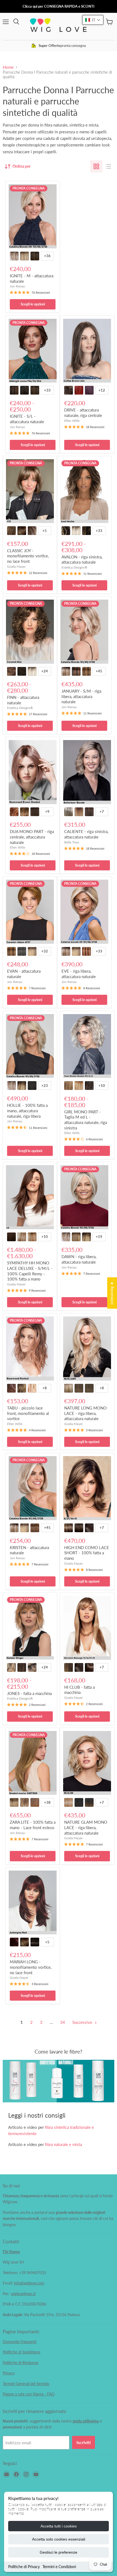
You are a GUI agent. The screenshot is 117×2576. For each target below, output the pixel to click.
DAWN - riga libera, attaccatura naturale (79, 1259)
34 (63, 2022)
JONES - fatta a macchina (29, 1693)
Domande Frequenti (20, 2342)
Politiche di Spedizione (21, 2352)
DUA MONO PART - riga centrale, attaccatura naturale (32, 837)
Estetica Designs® (74, 567)
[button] (93, 20)
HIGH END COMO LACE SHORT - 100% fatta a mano (87, 1553)
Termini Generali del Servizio (26, 2384)
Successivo (83, 2022)
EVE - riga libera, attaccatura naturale (79, 974)
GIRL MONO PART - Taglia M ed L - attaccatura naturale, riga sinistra (86, 1120)
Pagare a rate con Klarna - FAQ (29, 2394)
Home (8, 67)
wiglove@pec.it (23, 2294)
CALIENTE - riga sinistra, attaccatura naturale (86, 834)
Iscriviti (84, 2442)
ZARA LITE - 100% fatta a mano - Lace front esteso (33, 1825)
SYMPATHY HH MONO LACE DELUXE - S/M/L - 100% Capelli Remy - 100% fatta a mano (30, 1271)
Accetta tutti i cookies (59, 2526)
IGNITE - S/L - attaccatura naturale (27, 419)
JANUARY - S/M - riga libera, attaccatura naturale (81, 696)
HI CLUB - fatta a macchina (79, 1690)
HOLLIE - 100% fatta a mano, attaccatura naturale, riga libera (27, 1110)
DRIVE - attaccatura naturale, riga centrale (83, 413)
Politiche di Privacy (24, 2567)
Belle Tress (72, 842)
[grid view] (96, 166)
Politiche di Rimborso (21, 2363)
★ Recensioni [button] (112, 1293)
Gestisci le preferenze (59, 2552)
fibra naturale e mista (63, 2144)
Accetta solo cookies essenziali (59, 2539)
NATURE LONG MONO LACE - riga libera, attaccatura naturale (85, 1413)
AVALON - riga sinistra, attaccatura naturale (82, 560)
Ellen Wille (72, 421)
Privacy (9, 2373)
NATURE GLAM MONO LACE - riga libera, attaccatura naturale (86, 1827)
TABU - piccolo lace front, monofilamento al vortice (28, 1413)
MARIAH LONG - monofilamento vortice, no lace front (31, 1967)
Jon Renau (17, 286)
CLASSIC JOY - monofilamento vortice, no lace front (28, 556)
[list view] (108, 166)
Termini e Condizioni (59, 2567)
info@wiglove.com (29, 2283)
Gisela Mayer (16, 566)
